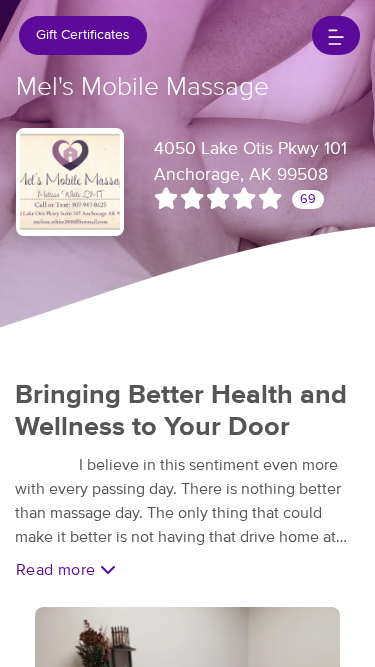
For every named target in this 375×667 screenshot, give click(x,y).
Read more (58, 570)
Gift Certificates (83, 35)
